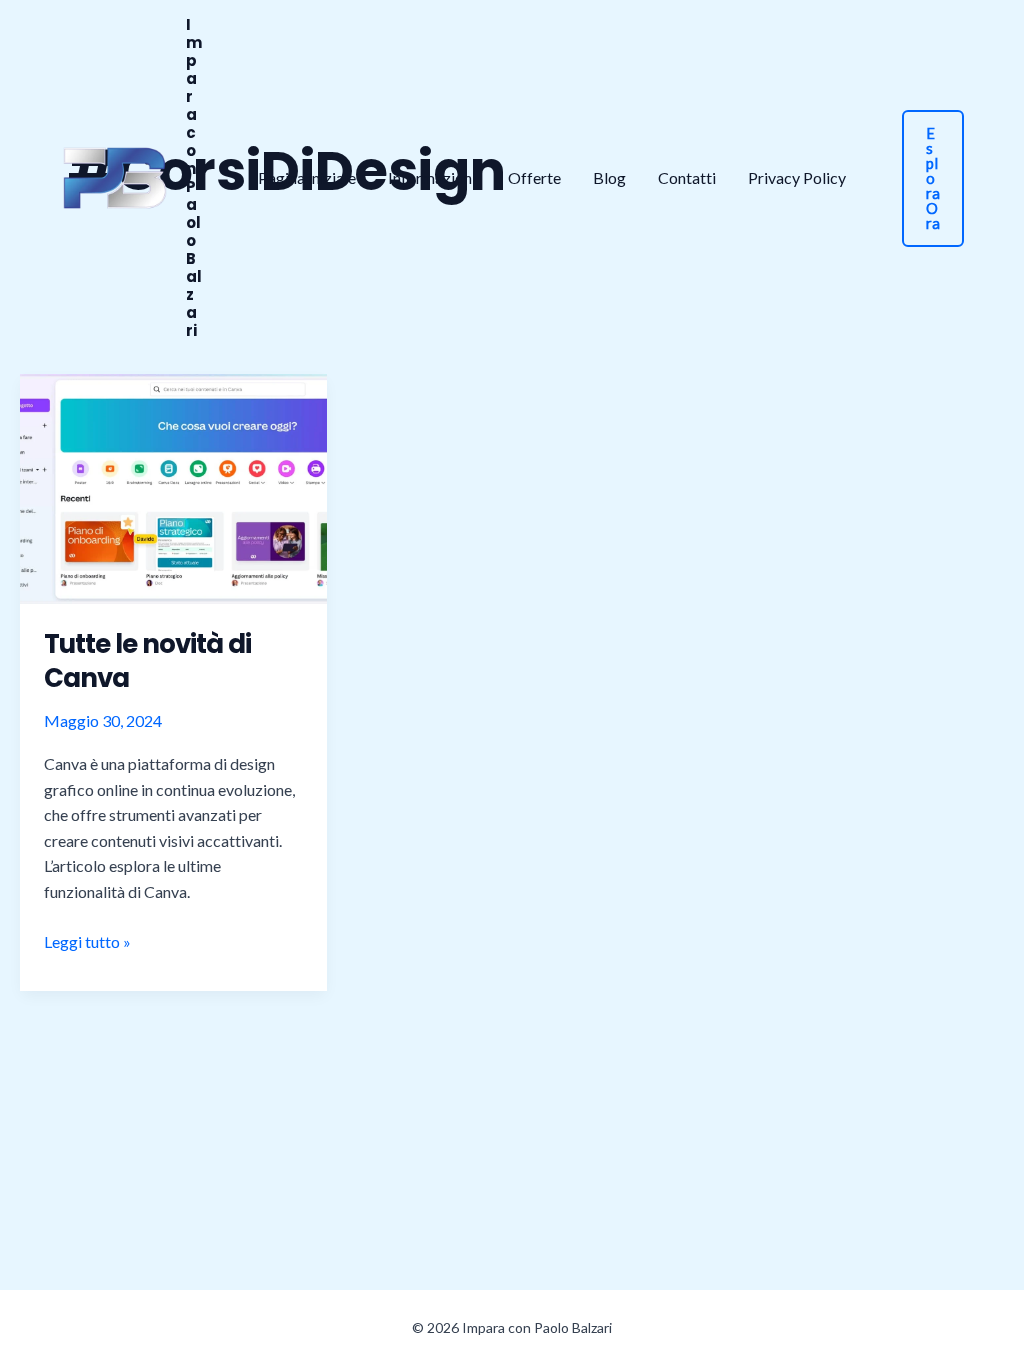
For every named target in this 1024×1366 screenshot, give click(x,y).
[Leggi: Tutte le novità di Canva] (173, 486)
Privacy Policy (797, 178)
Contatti (687, 178)
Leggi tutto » (87, 943)
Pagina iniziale (307, 178)
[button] (933, 178)
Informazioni (432, 178)
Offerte (534, 178)
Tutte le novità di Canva (147, 661)
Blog (609, 178)
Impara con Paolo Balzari (194, 177)
